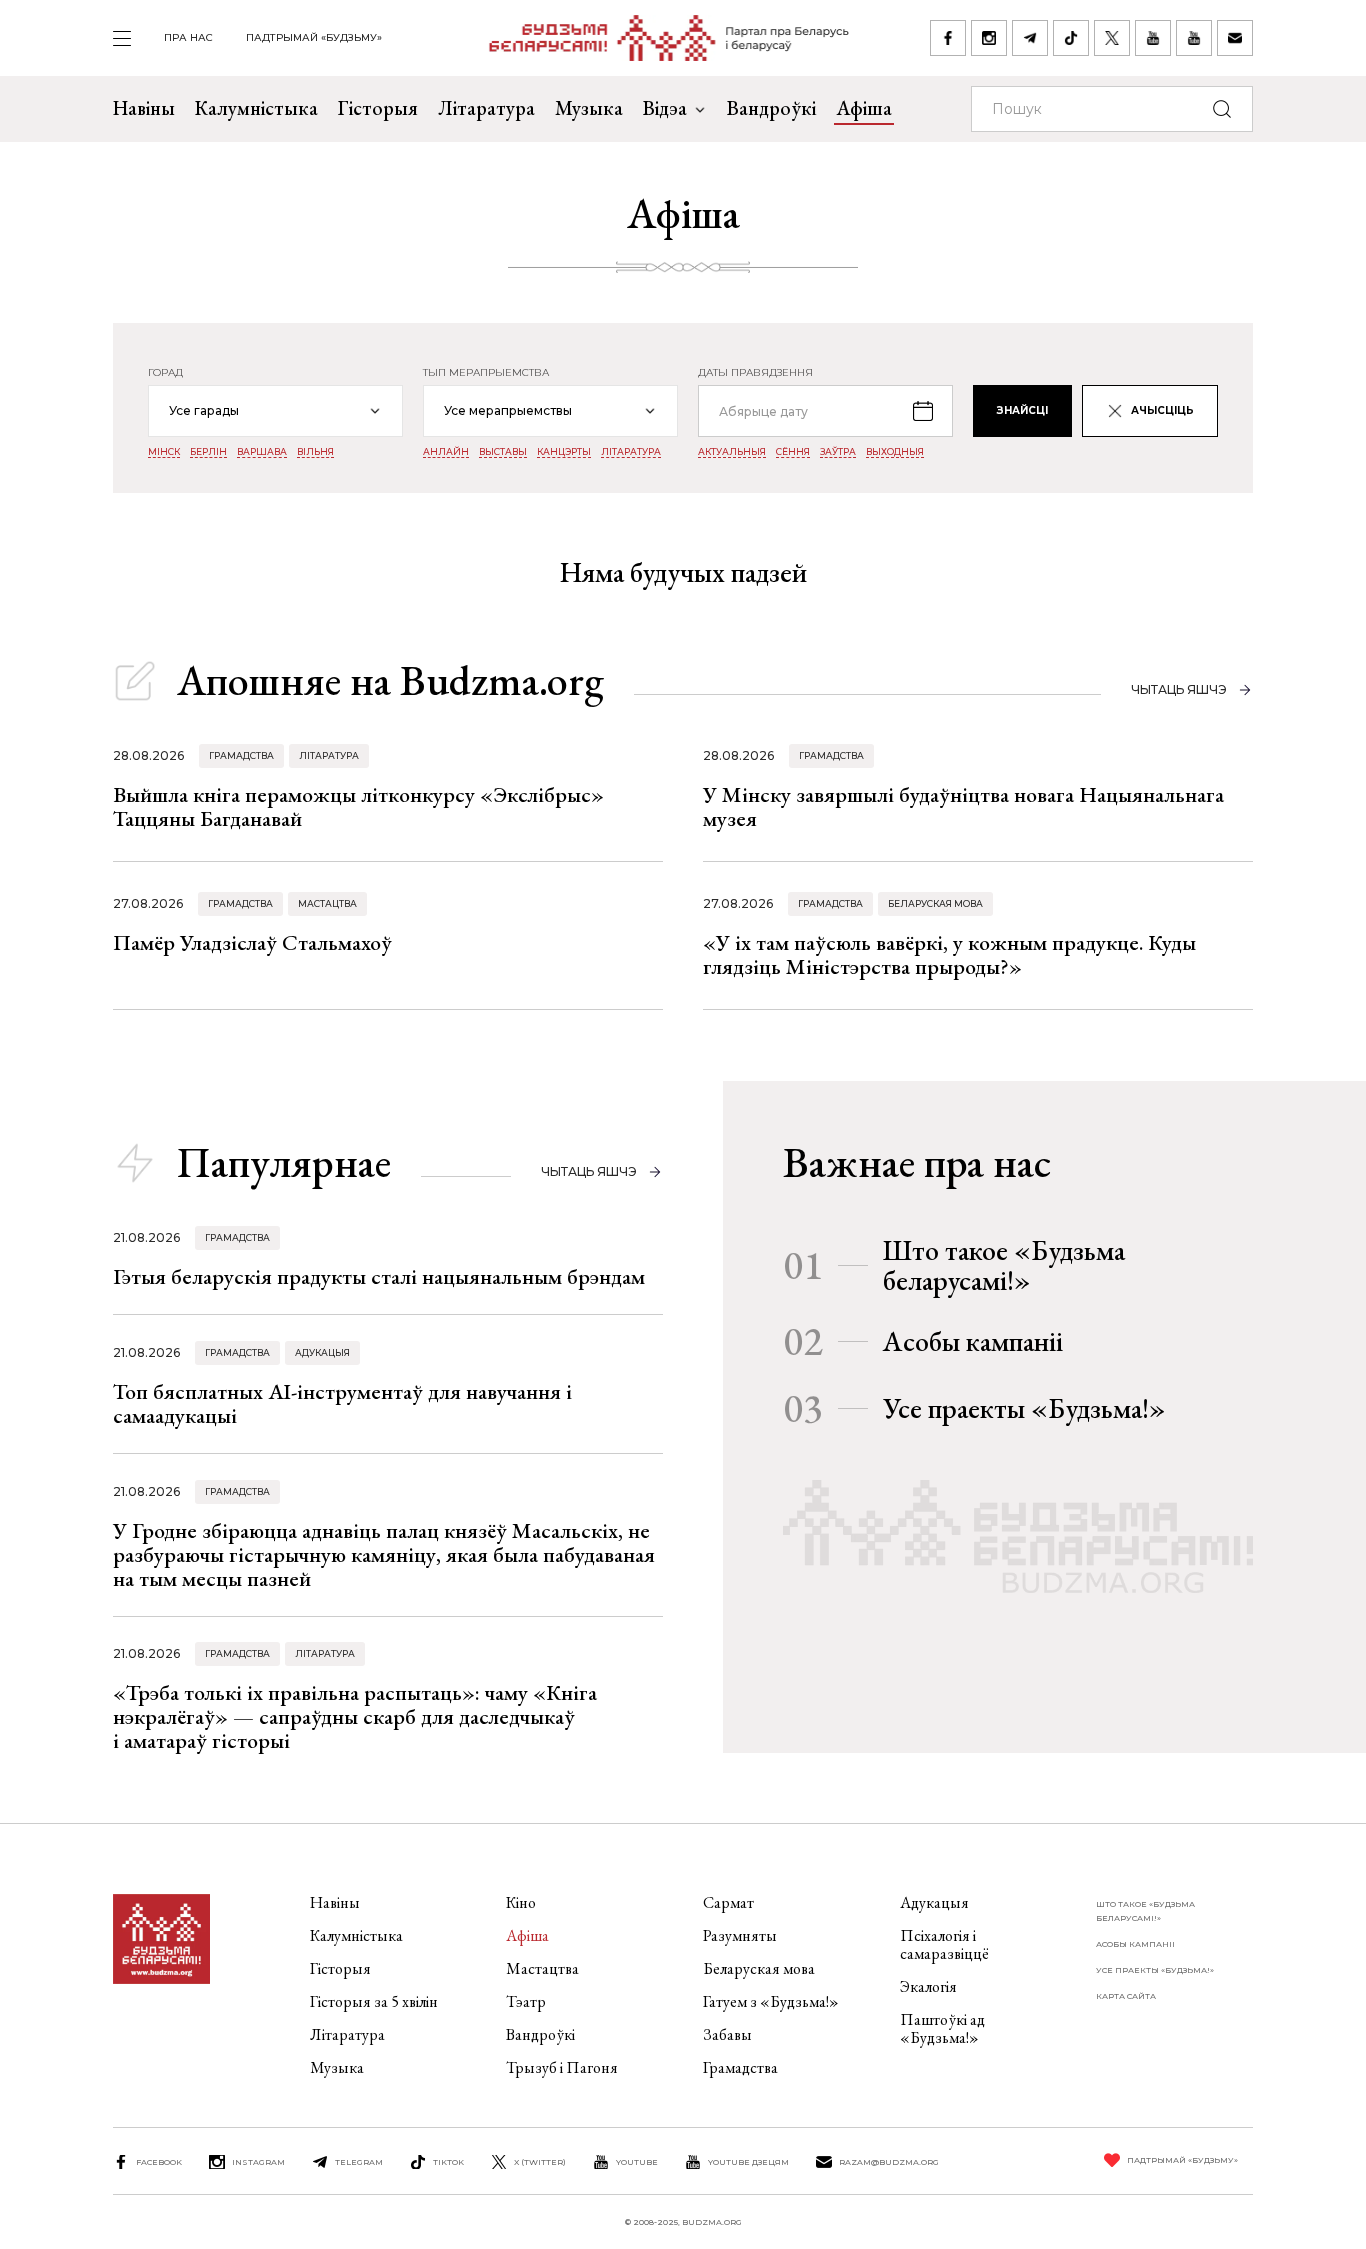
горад (165, 373)
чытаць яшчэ (1179, 689)
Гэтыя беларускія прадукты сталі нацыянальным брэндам (379, 1276)
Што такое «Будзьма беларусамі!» (1004, 1265)
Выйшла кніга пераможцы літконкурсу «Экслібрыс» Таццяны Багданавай (358, 806)
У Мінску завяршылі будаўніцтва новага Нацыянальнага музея (963, 806)
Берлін (208, 452)
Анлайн (446, 452)
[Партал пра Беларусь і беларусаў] (656, 38)
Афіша (864, 108)
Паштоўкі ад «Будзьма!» (942, 2028)
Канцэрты (564, 452)
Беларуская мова (935, 903)
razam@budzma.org (889, 2162)
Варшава (262, 452)
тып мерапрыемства (486, 373)
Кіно (521, 1902)
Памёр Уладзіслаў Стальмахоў (252, 942)
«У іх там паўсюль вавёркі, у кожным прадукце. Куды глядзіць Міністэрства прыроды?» (949, 954)
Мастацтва (327, 903)
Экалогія (928, 1986)
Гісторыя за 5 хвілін (374, 2001)
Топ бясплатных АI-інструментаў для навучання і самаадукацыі (342, 1403)
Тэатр (526, 2001)
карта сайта (1126, 1996)
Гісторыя (378, 108)
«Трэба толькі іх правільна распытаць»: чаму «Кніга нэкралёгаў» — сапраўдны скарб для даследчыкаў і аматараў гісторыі (355, 1716)
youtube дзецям (748, 2162)
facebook (159, 2162)
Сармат (728, 1902)
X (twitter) (540, 2162)
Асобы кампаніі (973, 1341)
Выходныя (895, 452)
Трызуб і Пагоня (562, 2067)
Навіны (144, 108)
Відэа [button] (665, 108)
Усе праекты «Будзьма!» (1024, 1408)
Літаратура (486, 108)
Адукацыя (322, 1352)
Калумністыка (256, 108)
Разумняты (740, 1935)
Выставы (503, 452)
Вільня (315, 452)
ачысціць (1162, 410)
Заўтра (838, 452)
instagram (258, 2162)
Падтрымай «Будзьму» (314, 37)
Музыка (589, 108)
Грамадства (241, 755)
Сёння (793, 452)
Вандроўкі (771, 108)
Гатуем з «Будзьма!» (771, 2001)
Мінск (164, 452)
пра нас (188, 37)
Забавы (727, 2034)
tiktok (448, 2162)
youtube (637, 2162)
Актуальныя (732, 452)
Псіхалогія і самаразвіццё (944, 1944)
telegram (359, 2162)
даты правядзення (755, 373)
